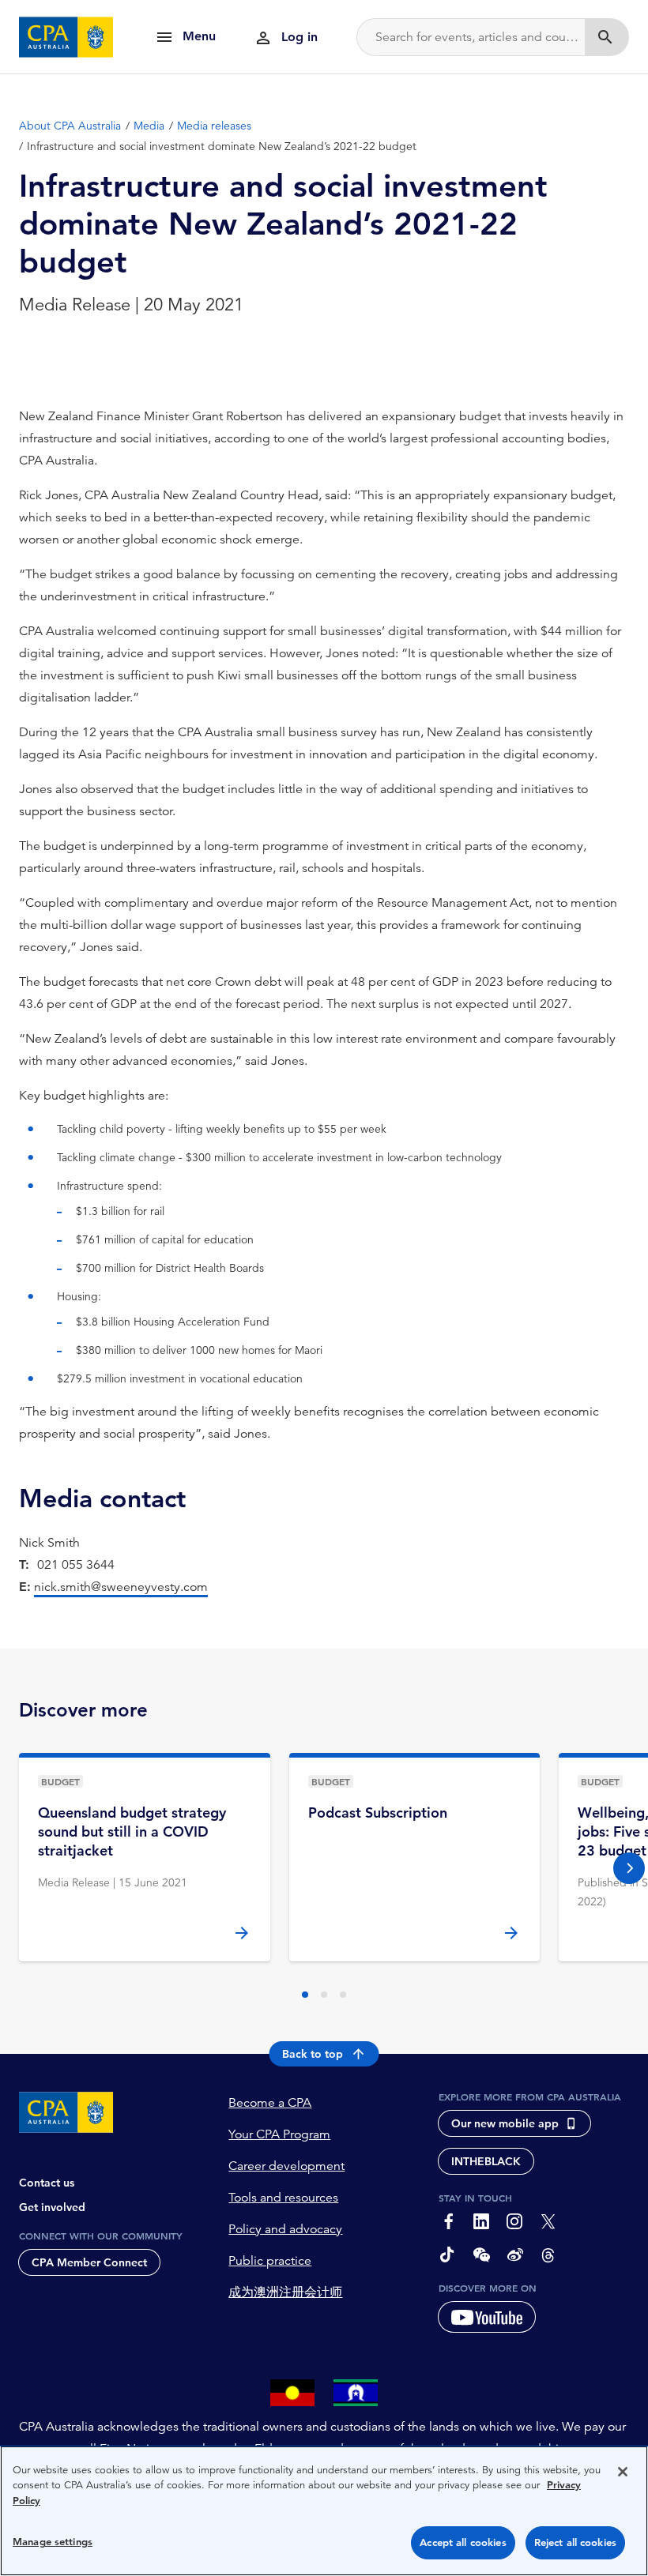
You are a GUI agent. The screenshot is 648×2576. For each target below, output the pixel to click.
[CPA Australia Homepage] (66, 37)
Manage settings (53, 2542)
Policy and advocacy (285, 2229)
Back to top (313, 2054)
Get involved (52, 2207)
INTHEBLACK (486, 2161)
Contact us (47, 2183)
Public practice (270, 2261)
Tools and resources (283, 2198)
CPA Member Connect (89, 2262)
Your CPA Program (279, 2134)
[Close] (623, 2472)
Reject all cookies (575, 2542)
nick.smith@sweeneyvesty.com (121, 1587)
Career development (286, 2166)
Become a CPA (270, 2103)
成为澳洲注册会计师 (285, 2292)
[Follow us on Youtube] (487, 2317)
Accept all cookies (463, 2542)
